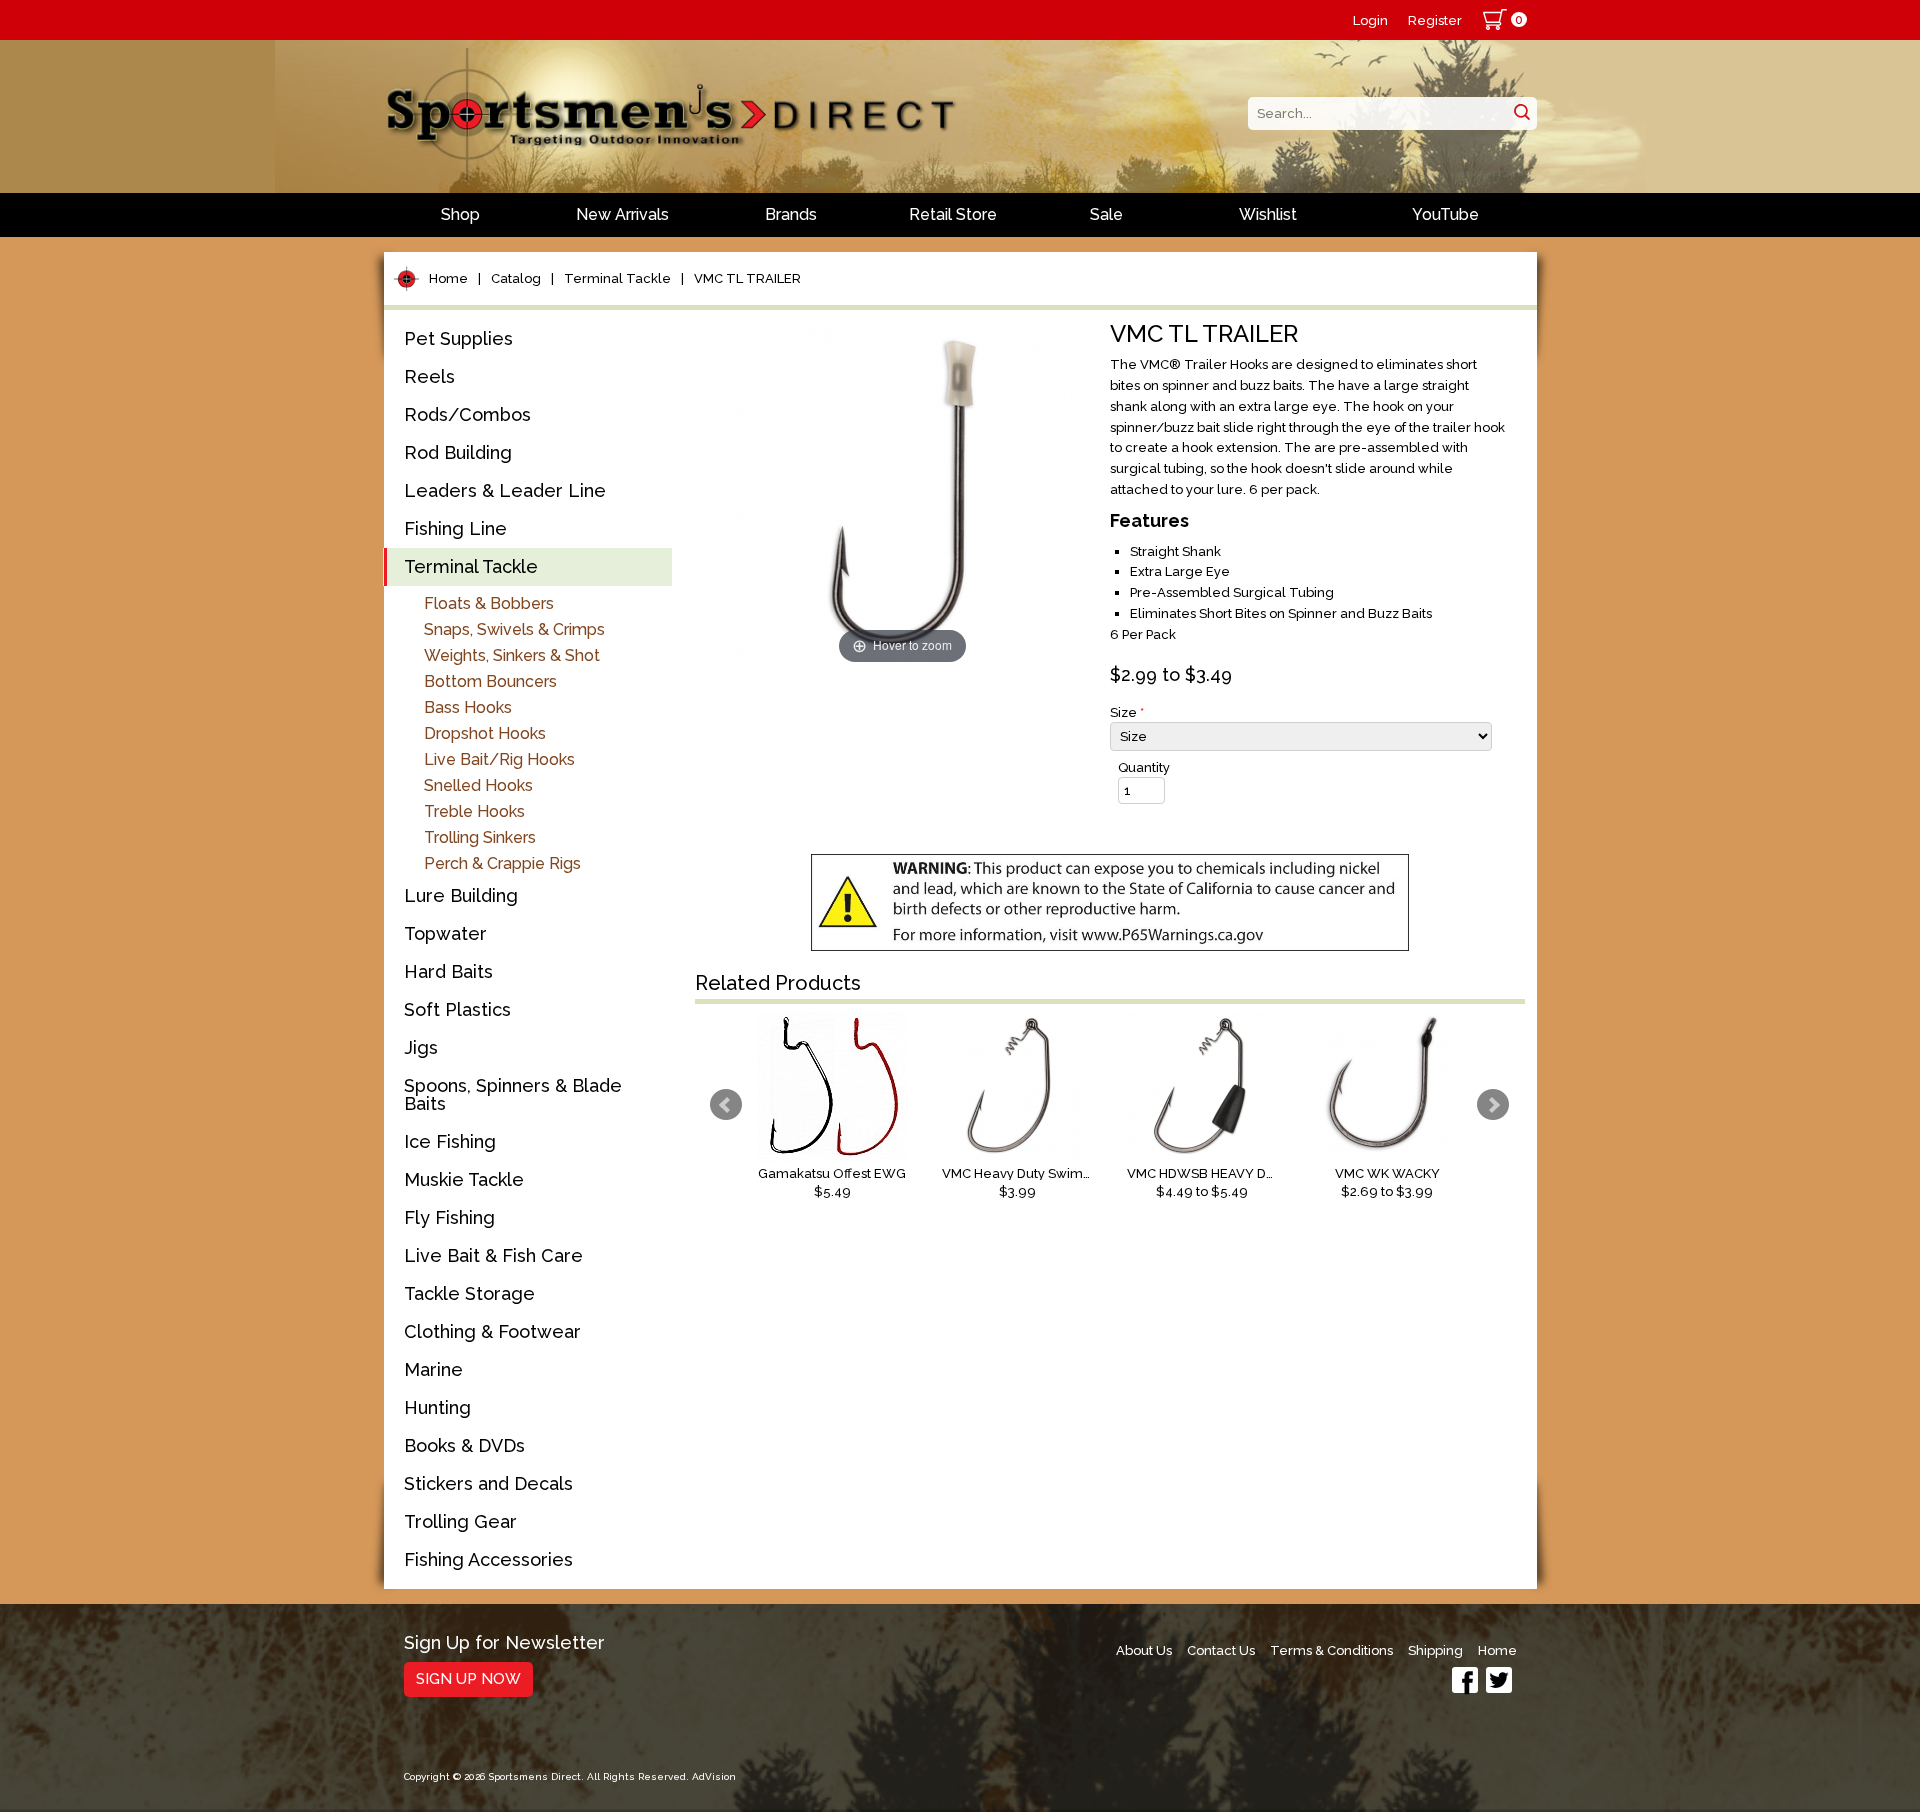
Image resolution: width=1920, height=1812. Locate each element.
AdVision (714, 1776)
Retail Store (953, 214)
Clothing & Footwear (492, 1331)
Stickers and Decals (488, 1483)
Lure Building (461, 895)
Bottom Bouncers (490, 681)
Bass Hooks (468, 707)
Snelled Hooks (478, 785)
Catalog (516, 278)
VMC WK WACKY (1387, 1173)
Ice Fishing (450, 1141)
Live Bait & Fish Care (493, 1255)
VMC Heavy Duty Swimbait (1017, 1173)
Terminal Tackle (617, 278)
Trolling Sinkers (480, 837)
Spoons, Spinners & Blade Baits (513, 1094)
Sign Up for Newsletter (504, 1643)
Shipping (1435, 1650)
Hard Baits (448, 971)
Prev (726, 1105)
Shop (460, 214)
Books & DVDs (464, 1445)
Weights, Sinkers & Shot (512, 655)
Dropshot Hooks (485, 733)
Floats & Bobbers (489, 603)
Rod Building (458, 452)
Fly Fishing (449, 1217)
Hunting (437, 1407)
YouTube (1445, 214)
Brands (791, 214)
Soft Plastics (457, 1009)
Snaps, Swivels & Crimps (514, 629)
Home (448, 278)
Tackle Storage (469, 1293)
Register (1435, 20)
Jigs (421, 1047)
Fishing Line (455, 528)
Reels (429, 376)
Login (1370, 20)
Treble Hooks (474, 811)
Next (1493, 1105)
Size (1127, 712)
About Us (1144, 1650)
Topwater (445, 933)
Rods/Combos (467, 414)
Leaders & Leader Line (505, 490)
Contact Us (1221, 1650)
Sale (1106, 214)
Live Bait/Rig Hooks (499, 759)
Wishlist (1268, 214)
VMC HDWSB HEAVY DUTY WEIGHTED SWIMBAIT (1202, 1173)
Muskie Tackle (464, 1179)
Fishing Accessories (488, 1559)
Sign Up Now (468, 1679)
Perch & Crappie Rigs (502, 863)
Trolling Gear (460, 1521)
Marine (433, 1369)
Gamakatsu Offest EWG (832, 1173)
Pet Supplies (458, 338)
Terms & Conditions (1331, 1650)
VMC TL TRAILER (747, 278)
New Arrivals (622, 214)
